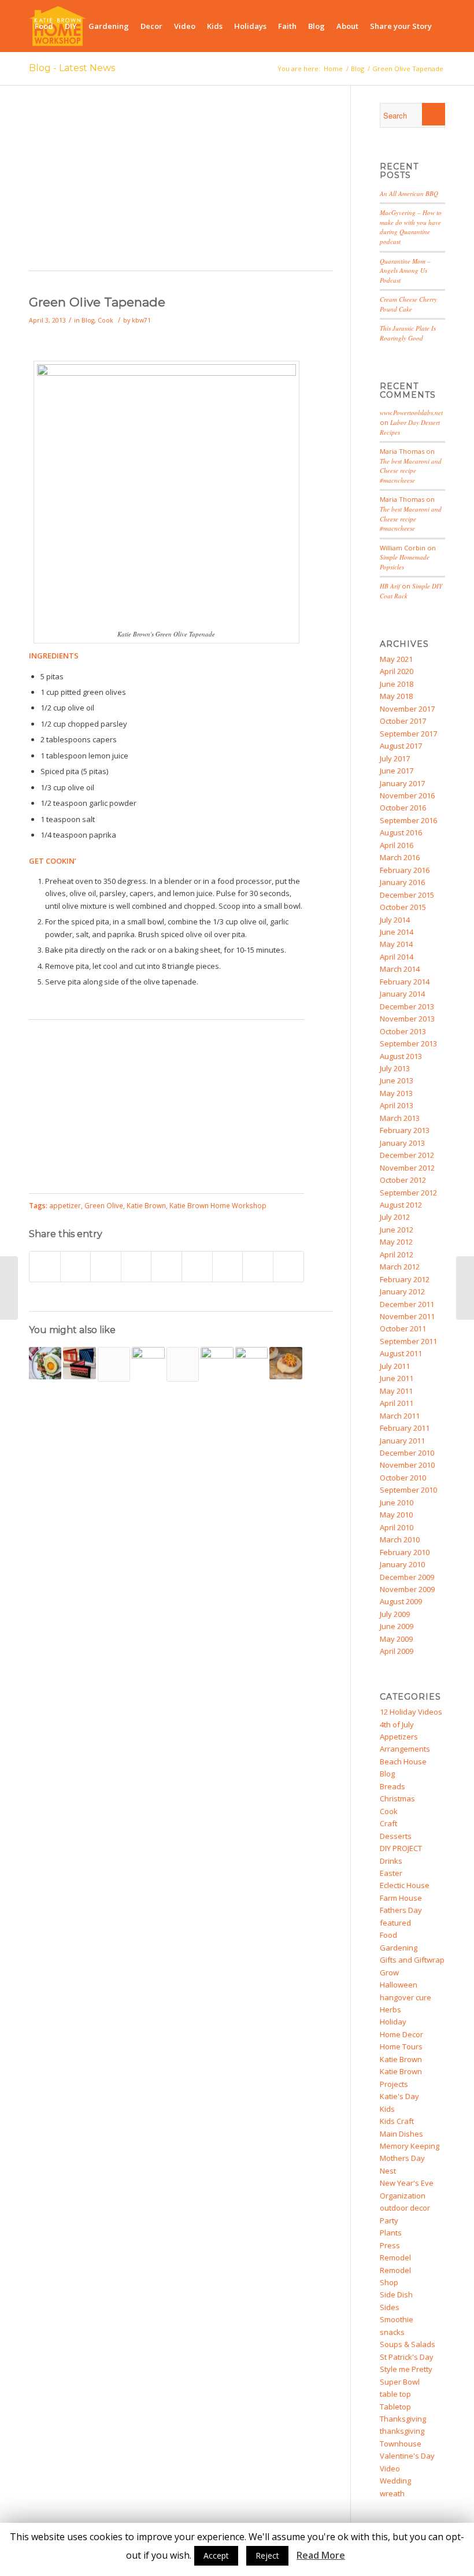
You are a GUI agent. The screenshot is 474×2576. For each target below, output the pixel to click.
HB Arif (390, 586)
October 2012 (403, 1180)
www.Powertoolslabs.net (411, 412)
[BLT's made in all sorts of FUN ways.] (45, 1363)
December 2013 (407, 1006)
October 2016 (403, 808)
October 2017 (403, 721)
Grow (389, 1972)
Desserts (396, 1836)
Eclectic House (405, 1885)
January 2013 (402, 1143)
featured (395, 1923)
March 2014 (400, 969)
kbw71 (141, 320)
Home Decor (401, 2034)
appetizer (65, 1205)
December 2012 (407, 1155)
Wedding (395, 2481)
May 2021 (396, 659)
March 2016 (400, 857)
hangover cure (406, 1997)
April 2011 (397, 1403)
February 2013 (405, 1130)
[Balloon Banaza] (148, 1363)
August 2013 (401, 1056)
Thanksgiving (403, 2419)
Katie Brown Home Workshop (218, 1205)
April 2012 (397, 1254)
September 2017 (408, 734)
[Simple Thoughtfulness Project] (183, 1364)
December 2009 (407, 1577)
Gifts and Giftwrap (412, 1960)
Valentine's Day (407, 2456)
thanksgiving (402, 2431)
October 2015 (403, 907)
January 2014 (402, 994)
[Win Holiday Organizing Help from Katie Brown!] (114, 1364)
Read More (321, 2555)
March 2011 (400, 1416)
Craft (388, 1823)
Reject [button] (267, 2555)
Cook (105, 320)
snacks (392, 2332)
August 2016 (401, 832)
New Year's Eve (407, 2183)
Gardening (399, 1948)
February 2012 (405, 1279)
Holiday (393, 2022)
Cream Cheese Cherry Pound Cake (408, 304)
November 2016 (407, 795)
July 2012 (395, 1217)
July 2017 (395, 758)
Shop (389, 2282)
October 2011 (403, 1328)
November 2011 (407, 1316)
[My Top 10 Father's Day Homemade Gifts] (79, 1363)
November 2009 (407, 1589)
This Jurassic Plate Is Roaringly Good (408, 333)
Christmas (397, 1798)
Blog (88, 320)
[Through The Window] (9, 1288)
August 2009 (401, 1601)
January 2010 (402, 1564)
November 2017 (407, 709)
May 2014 (396, 944)
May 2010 (396, 1515)
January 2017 (402, 783)
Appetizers (399, 1737)
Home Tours (401, 2046)
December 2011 (407, 1304)
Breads (392, 1786)
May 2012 (396, 1242)
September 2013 (408, 1043)
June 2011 (397, 1378)
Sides (390, 2307)
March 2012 (400, 1267)
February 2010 (405, 1552)
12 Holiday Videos (411, 1712)
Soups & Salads (408, 2344)
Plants (391, 2233)
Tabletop (395, 2407)
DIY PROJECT (401, 1848)
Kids (387, 2109)
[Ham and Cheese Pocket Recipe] (286, 1363)
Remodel (395, 2257)
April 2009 (397, 1651)
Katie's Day (399, 2096)
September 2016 (408, 820)
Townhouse (401, 2444)
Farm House (401, 1898)
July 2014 (395, 920)
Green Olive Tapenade (97, 302)
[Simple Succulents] (217, 1363)
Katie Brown (146, 1205)
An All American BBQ (409, 193)
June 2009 (397, 1626)
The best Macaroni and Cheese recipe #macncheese (411, 471)
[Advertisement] (181, 184)
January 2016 (402, 882)
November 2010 (407, 1465)
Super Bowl (400, 2382)
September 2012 (408, 1193)
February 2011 (405, 1428)
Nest (388, 2171)
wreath (392, 2493)
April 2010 (397, 1527)
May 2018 (396, 696)
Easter (391, 1873)
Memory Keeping (410, 2146)
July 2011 (395, 1366)
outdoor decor (405, 2208)
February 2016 (405, 870)
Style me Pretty (406, 2369)
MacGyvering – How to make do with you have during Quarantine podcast (411, 227)
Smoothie (397, 2319)
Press (390, 2245)
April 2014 (397, 957)
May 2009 (396, 1639)
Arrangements (405, 1749)
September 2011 (408, 1341)
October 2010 (403, 1478)
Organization (403, 2196)
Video (390, 2468)
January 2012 (402, 1291)
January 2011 (402, 1441)
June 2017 (397, 771)
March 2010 (400, 1539)
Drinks (391, 1861)
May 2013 (396, 1093)
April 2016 (397, 845)
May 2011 (396, 1391)
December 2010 (407, 1453)
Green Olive (104, 1205)
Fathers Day (401, 1910)
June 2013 (397, 1080)
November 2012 (407, 1168)
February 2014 (405, 982)
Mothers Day (402, 2158)
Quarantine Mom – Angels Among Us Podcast (405, 271)
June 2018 (397, 684)
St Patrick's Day (407, 2357)
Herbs (390, 2009)
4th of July (397, 1724)
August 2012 (401, 1205)
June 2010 (397, 1502)
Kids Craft (397, 2121)
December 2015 (407, 895)
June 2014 (397, 932)
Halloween (399, 1985)
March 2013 (400, 1118)
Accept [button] (216, 2555)
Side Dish (396, 2294)
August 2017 (401, 746)
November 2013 (407, 1019)
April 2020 (397, 671)
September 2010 (408, 1490)
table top (395, 2394)
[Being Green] (251, 1363)
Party (389, 2220)
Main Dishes (401, 2134)
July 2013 (395, 1068)
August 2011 (401, 1353)
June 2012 (397, 1230)
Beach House (403, 1761)
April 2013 (397, 1105)
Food (388, 1935)
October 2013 (403, 1031)
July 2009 (395, 1614)
